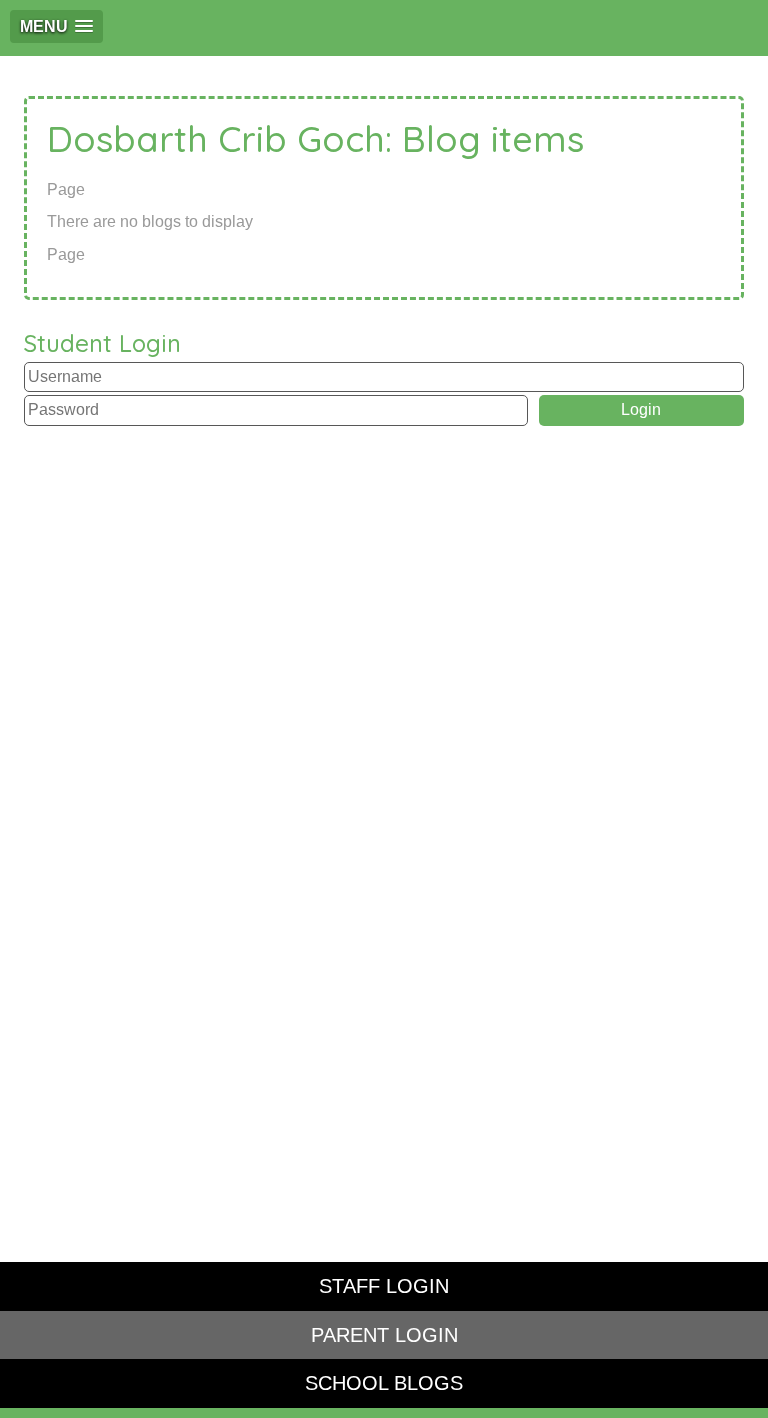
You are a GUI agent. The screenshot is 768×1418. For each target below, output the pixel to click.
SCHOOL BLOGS (384, 1383)
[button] (56, 26)
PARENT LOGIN (384, 1335)
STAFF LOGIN (384, 1286)
